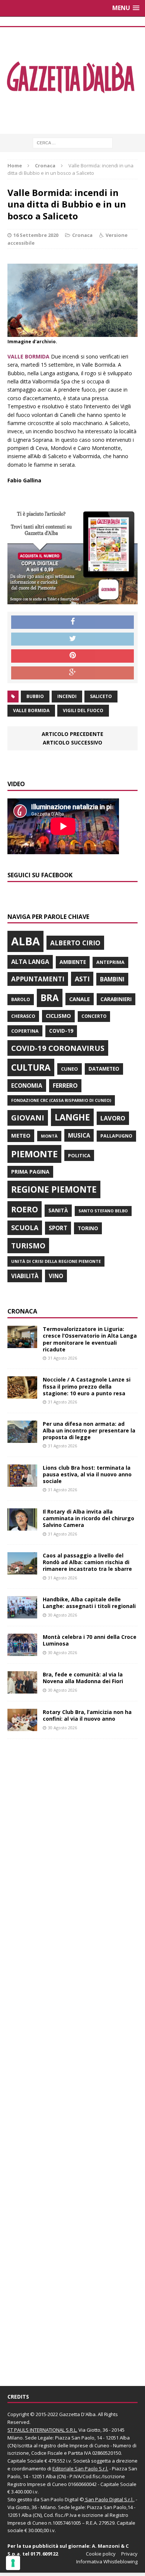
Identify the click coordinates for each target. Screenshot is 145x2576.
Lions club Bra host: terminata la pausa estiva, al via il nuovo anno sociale (87, 1474)
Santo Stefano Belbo (103, 1211)
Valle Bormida (31, 710)
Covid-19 (61, 1031)
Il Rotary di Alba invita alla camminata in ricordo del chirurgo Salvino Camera (88, 1518)
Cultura (31, 1067)
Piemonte (34, 1154)
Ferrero (65, 1086)
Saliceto (101, 696)
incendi (67, 696)
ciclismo (58, 1016)
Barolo (21, 999)
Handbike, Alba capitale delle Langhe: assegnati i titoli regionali (89, 1603)
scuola (25, 1228)
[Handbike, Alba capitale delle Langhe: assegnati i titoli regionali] (22, 1614)
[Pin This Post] (72, 656)
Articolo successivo (72, 742)
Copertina (25, 1031)
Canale (80, 999)
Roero (25, 1209)
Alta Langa (30, 961)
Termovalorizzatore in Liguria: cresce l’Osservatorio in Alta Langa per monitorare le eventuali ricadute (90, 1339)
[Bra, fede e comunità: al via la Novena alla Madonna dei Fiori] (22, 1689)
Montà (49, 1136)
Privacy (129, 2554)
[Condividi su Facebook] (72, 622)
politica (79, 1155)
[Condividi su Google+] (72, 673)
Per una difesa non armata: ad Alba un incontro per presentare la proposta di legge (89, 1430)
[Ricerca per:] (73, 142)
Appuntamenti (38, 979)
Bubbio (35, 696)
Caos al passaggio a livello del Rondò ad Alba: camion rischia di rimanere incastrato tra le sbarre (87, 1562)
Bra (50, 998)
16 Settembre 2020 (36, 235)
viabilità (25, 1276)
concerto (94, 1016)
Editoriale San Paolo (75, 2469)
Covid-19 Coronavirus (58, 1048)
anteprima (110, 962)
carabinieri (116, 999)
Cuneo (70, 1069)
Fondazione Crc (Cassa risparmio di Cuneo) (61, 1100)
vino (56, 1276)
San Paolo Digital (59, 2499)
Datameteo (104, 1069)
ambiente (73, 962)
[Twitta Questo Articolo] (72, 639)
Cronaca (82, 235)
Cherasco (23, 1016)
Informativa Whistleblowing (107, 2561)
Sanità (58, 1210)
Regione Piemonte (54, 1189)
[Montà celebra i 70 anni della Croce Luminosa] (22, 1652)
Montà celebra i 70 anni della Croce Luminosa (90, 1640)
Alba (25, 941)
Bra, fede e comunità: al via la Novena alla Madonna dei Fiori (83, 1678)
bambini (112, 979)
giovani (28, 1118)
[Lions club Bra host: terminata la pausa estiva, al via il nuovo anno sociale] (22, 1482)
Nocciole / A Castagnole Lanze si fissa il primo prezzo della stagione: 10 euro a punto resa (87, 1386)
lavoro (113, 1118)
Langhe (72, 1117)
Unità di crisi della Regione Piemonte (56, 1261)
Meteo (21, 1135)
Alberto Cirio (75, 943)
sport (58, 1228)
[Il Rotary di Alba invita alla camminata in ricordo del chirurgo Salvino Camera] (22, 1526)
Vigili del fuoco (83, 710)
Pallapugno (116, 1136)
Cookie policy (101, 2554)
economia (27, 1086)
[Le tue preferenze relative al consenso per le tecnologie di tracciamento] (13, 2563)
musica (79, 1135)
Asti (82, 979)
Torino (88, 1228)
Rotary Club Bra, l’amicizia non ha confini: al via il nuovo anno (87, 1715)
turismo (28, 1246)
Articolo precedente (72, 734)
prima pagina (30, 1172)
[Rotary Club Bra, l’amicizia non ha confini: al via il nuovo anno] (22, 1727)
